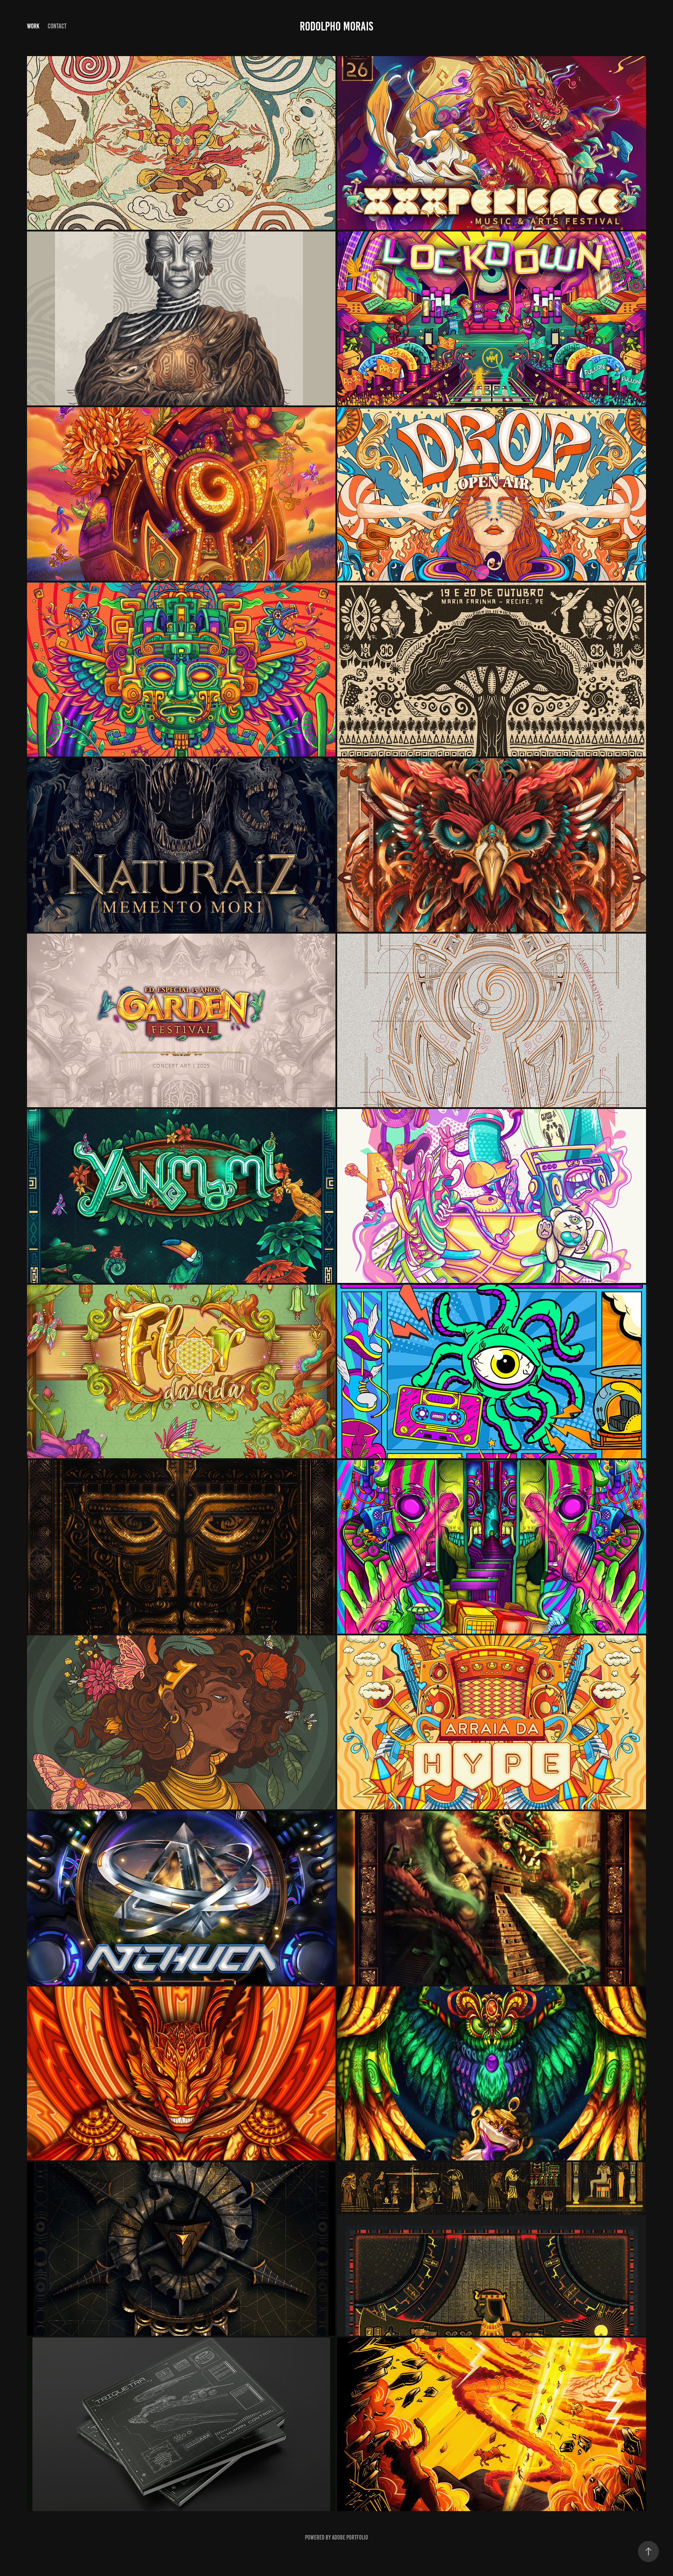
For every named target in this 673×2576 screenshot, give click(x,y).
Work (33, 26)
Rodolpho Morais (336, 26)
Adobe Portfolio (350, 2537)
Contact (57, 26)
